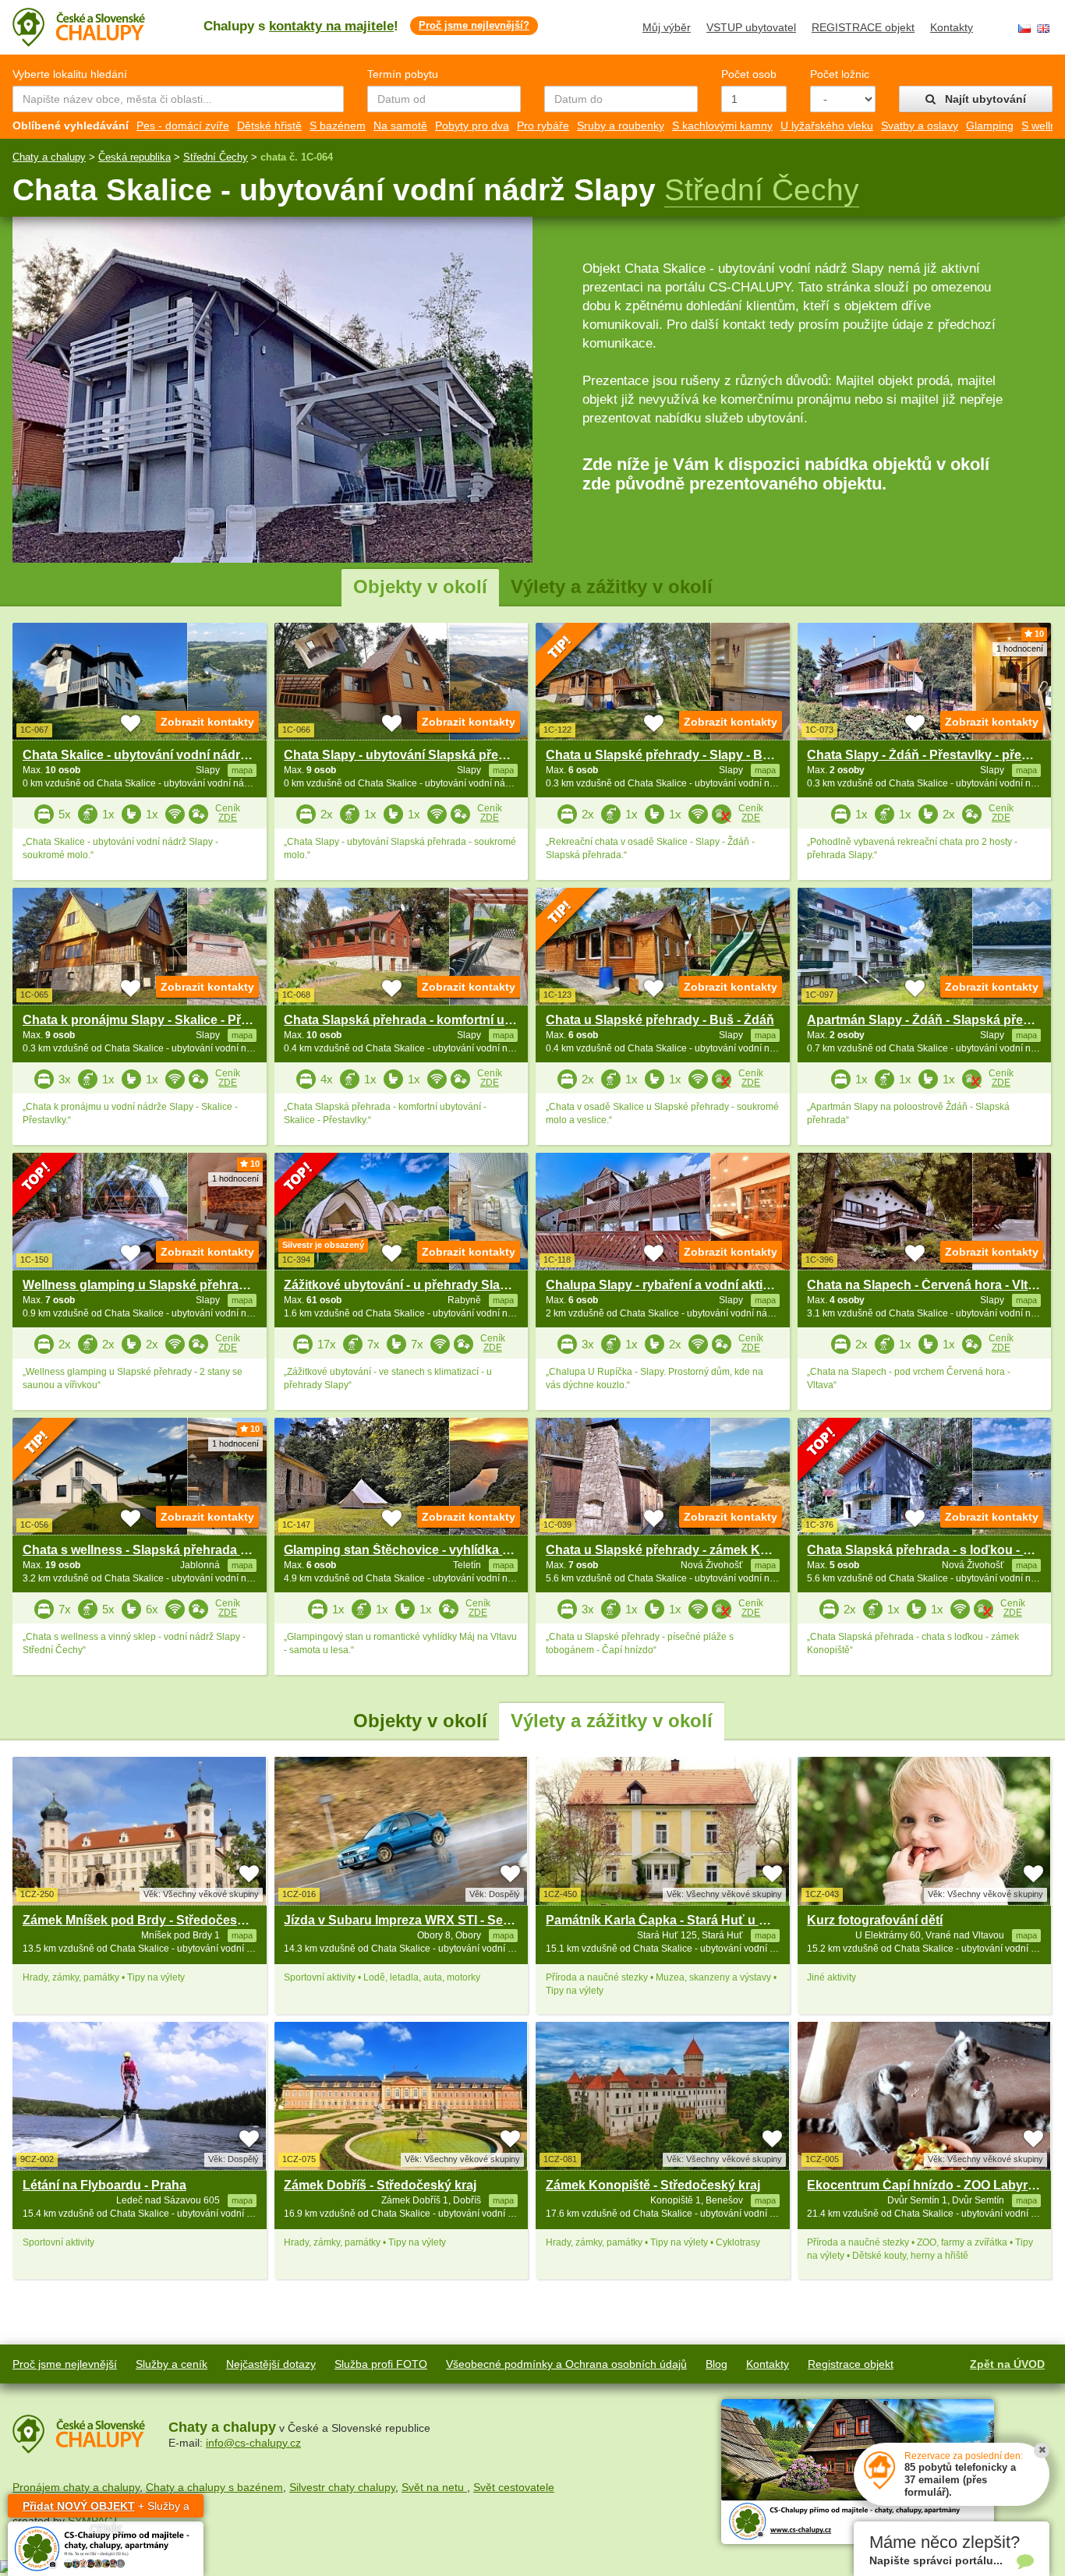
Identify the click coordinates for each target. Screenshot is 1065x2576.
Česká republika (134, 157)
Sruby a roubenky (621, 125)
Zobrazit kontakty (207, 722)
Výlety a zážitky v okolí (612, 587)
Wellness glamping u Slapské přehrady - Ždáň (158, 1285)
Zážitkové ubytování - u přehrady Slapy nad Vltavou (436, 1285)
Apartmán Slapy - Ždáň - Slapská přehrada (932, 1020)
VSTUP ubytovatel (751, 27)
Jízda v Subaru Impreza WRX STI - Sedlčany (413, 1920)
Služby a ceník (172, 2364)
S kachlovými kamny (722, 125)
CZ (1024, 28)
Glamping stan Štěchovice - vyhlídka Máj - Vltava (426, 1550)
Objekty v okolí (420, 587)
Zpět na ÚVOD (1007, 2364)
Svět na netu (434, 2487)
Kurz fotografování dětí (875, 1920)
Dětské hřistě (269, 125)
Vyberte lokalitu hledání (70, 74)
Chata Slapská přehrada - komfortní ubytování (420, 1020)
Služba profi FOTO (381, 2364)
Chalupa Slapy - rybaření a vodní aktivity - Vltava (688, 1285)
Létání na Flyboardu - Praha (104, 2185)
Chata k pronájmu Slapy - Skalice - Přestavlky (156, 1020)
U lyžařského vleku (827, 125)
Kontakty (952, 27)
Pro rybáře (543, 125)
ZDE (228, 818)
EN (1043, 28)
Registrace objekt (851, 2364)
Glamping (990, 125)
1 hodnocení (1020, 648)
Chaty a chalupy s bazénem (214, 2487)
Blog (716, 2364)
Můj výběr (667, 27)
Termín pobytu (403, 74)
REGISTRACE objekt (863, 27)
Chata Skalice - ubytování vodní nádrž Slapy (153, 755)
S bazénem (338, 125)
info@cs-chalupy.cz (253, 2443)
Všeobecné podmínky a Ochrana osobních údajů (566, 2364)
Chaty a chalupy (49, 157)
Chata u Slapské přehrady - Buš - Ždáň (660, 1020)
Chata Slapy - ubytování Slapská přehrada (408, 755)
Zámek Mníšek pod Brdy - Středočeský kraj (149, 1920)
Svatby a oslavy (920, 125)
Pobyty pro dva (472, 125)
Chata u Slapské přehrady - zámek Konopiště (679, 1550)
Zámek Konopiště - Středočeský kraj (653, 2185)
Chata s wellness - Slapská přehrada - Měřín (151, 1550)
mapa (242, 1935)
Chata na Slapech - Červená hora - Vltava (928, 1285)
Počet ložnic (840, 74)
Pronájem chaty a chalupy (76, 2487)
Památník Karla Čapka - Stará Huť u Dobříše (676, 1920)
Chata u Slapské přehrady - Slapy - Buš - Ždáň (682, 755)
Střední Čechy (216, 157)
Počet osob (749, 74)
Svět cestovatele (514, 2487)
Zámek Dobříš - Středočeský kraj (380, 2185)
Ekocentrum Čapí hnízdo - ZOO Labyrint (925, 2185)
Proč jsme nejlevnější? (474, 25)
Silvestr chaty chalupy (342, 2487)
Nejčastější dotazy (271, 2364)
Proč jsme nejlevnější (65, 2364)
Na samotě (400, 125)
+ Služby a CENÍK (106, 2509)
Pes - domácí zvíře (183, 125)
